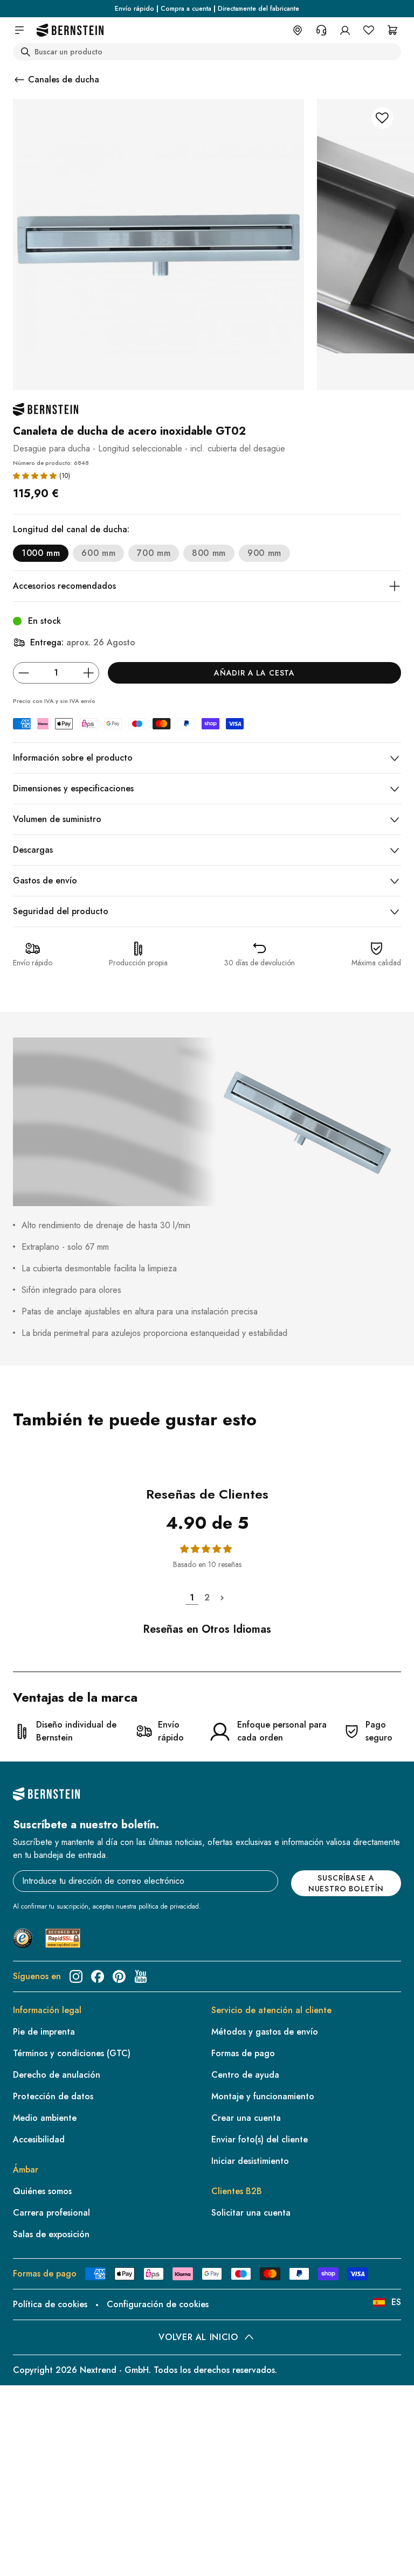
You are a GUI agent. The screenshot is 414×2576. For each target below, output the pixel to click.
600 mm (98, 553)
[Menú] (54, 2480)
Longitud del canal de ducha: (71, 529)
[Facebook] (98, 1976)
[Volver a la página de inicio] (70, 30)
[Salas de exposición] (298, 30)
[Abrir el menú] (19, 30)
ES (396, 2302)
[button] (35, 476)
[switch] (36, 2554)
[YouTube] (141, 1976)
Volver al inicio (198, 2337)
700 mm (154, 553)
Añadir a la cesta (254, 673)
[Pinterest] (119, 1976)
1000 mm (41, 553)
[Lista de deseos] (369, 30)
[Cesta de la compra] (392, 30)
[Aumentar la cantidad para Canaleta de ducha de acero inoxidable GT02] (88, 673)
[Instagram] (76, 1976)
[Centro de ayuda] (321, 30)
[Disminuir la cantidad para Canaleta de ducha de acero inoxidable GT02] (24, 673)
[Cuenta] (345, 30)
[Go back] (19, 80)
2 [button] (207, 1597)
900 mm (264, 553)
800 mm (209, 553)
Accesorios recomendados (64, 586)
